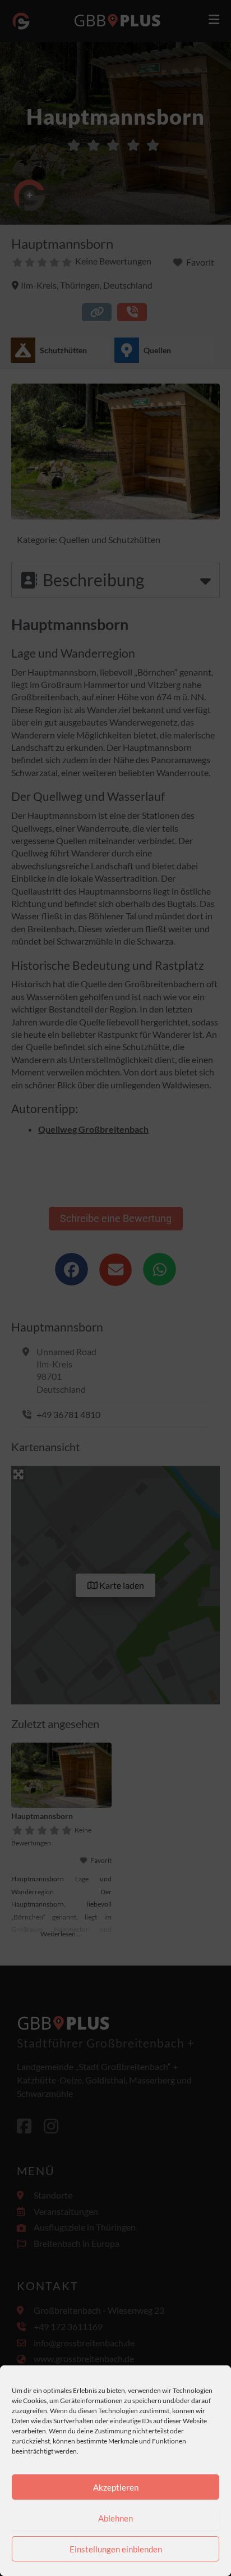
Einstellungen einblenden (116, 2549)
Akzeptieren (116, 2487)
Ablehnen (115, 2518)
